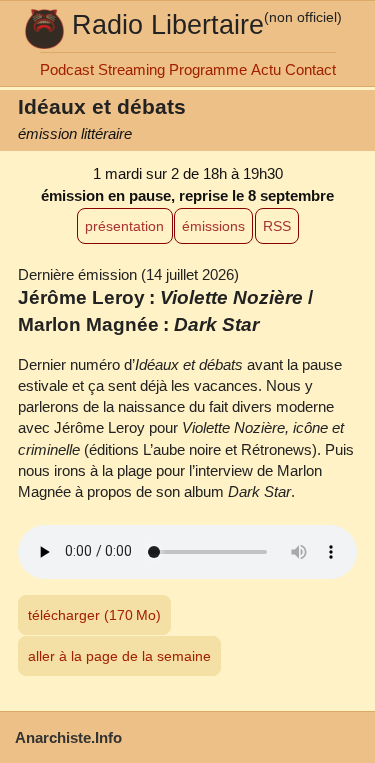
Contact (310, 69)
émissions (213, 226)
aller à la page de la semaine (119, 656)
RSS (277, 226)
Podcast (67, 69)
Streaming (131, 69)
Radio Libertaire (168, 24)
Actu (266, 69)
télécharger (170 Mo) (94, 615)
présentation (124, 226)
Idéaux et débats (102, 107)
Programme (208, 69)
